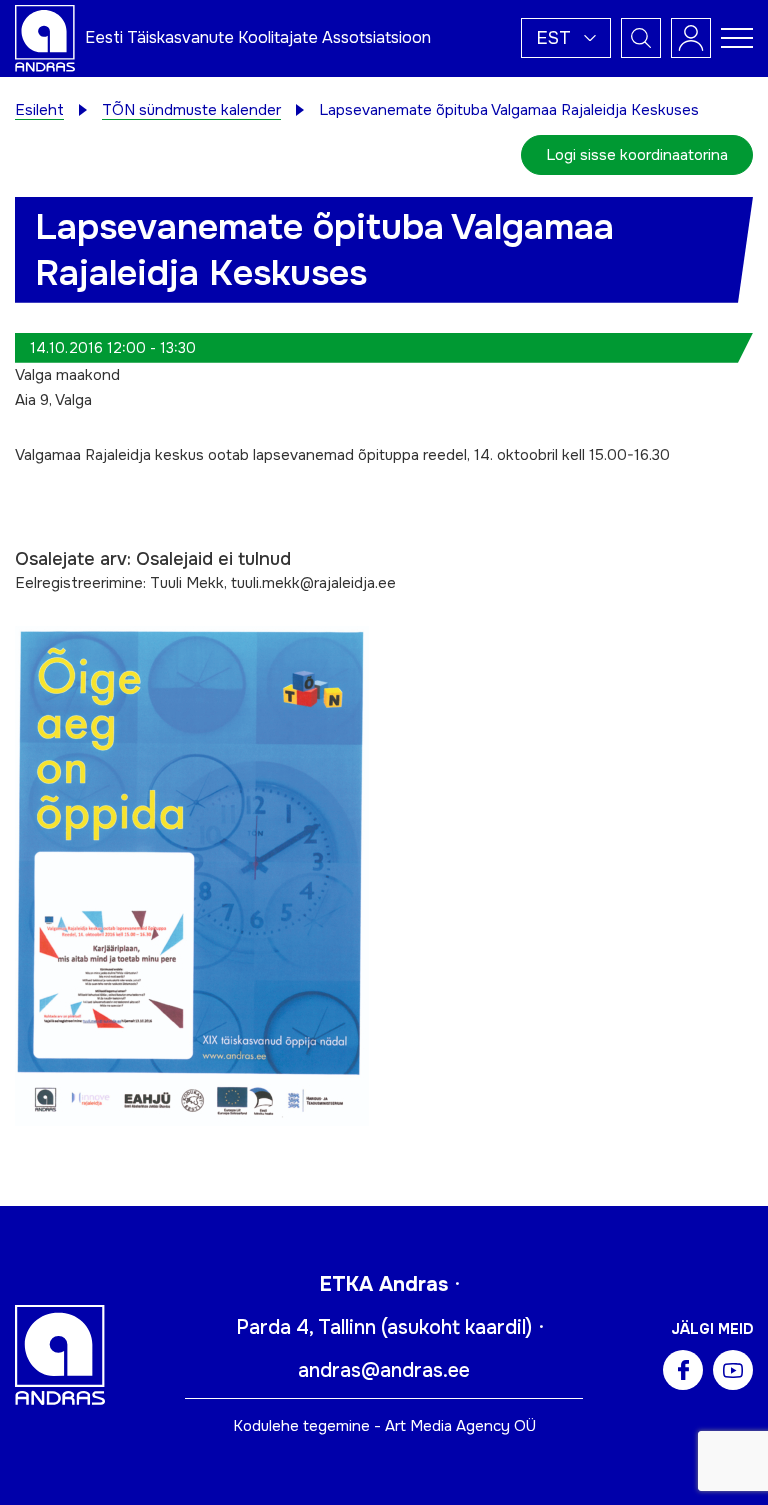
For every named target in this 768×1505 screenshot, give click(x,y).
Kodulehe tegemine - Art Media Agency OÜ (384, 1426)
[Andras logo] (45, 37)
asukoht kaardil (456, 1327)
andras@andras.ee (384, 1370)
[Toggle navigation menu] (737, 38)
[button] (566, 38)
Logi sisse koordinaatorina (637, 155)
